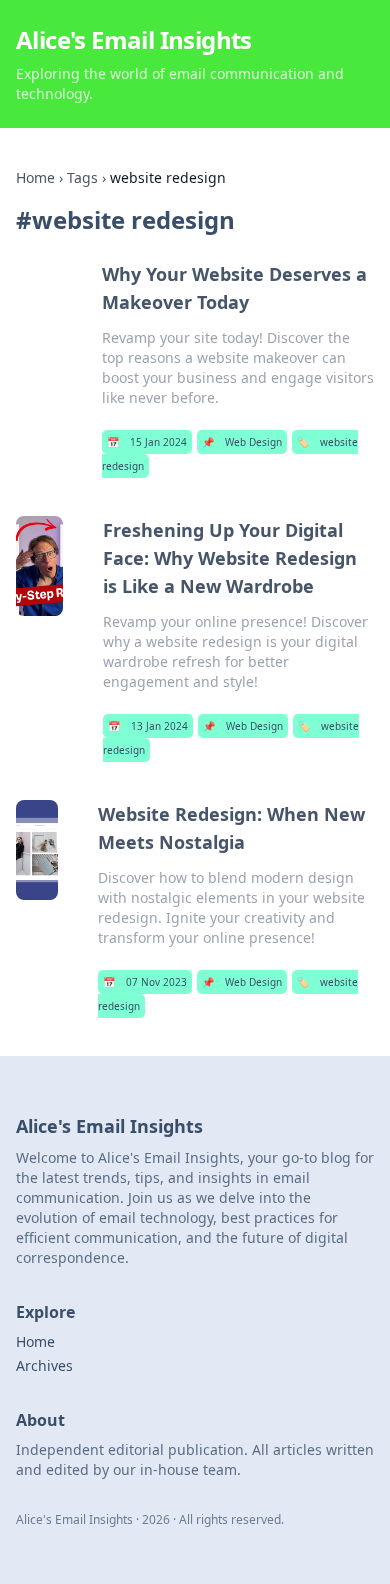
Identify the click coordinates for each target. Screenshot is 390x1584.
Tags (82, 177)
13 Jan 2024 (148, 726)
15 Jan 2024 (147, 442)
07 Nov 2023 (145, 982)
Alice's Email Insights (134, 39)
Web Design (242, 442)
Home (35, 177)
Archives (44, 1365)
